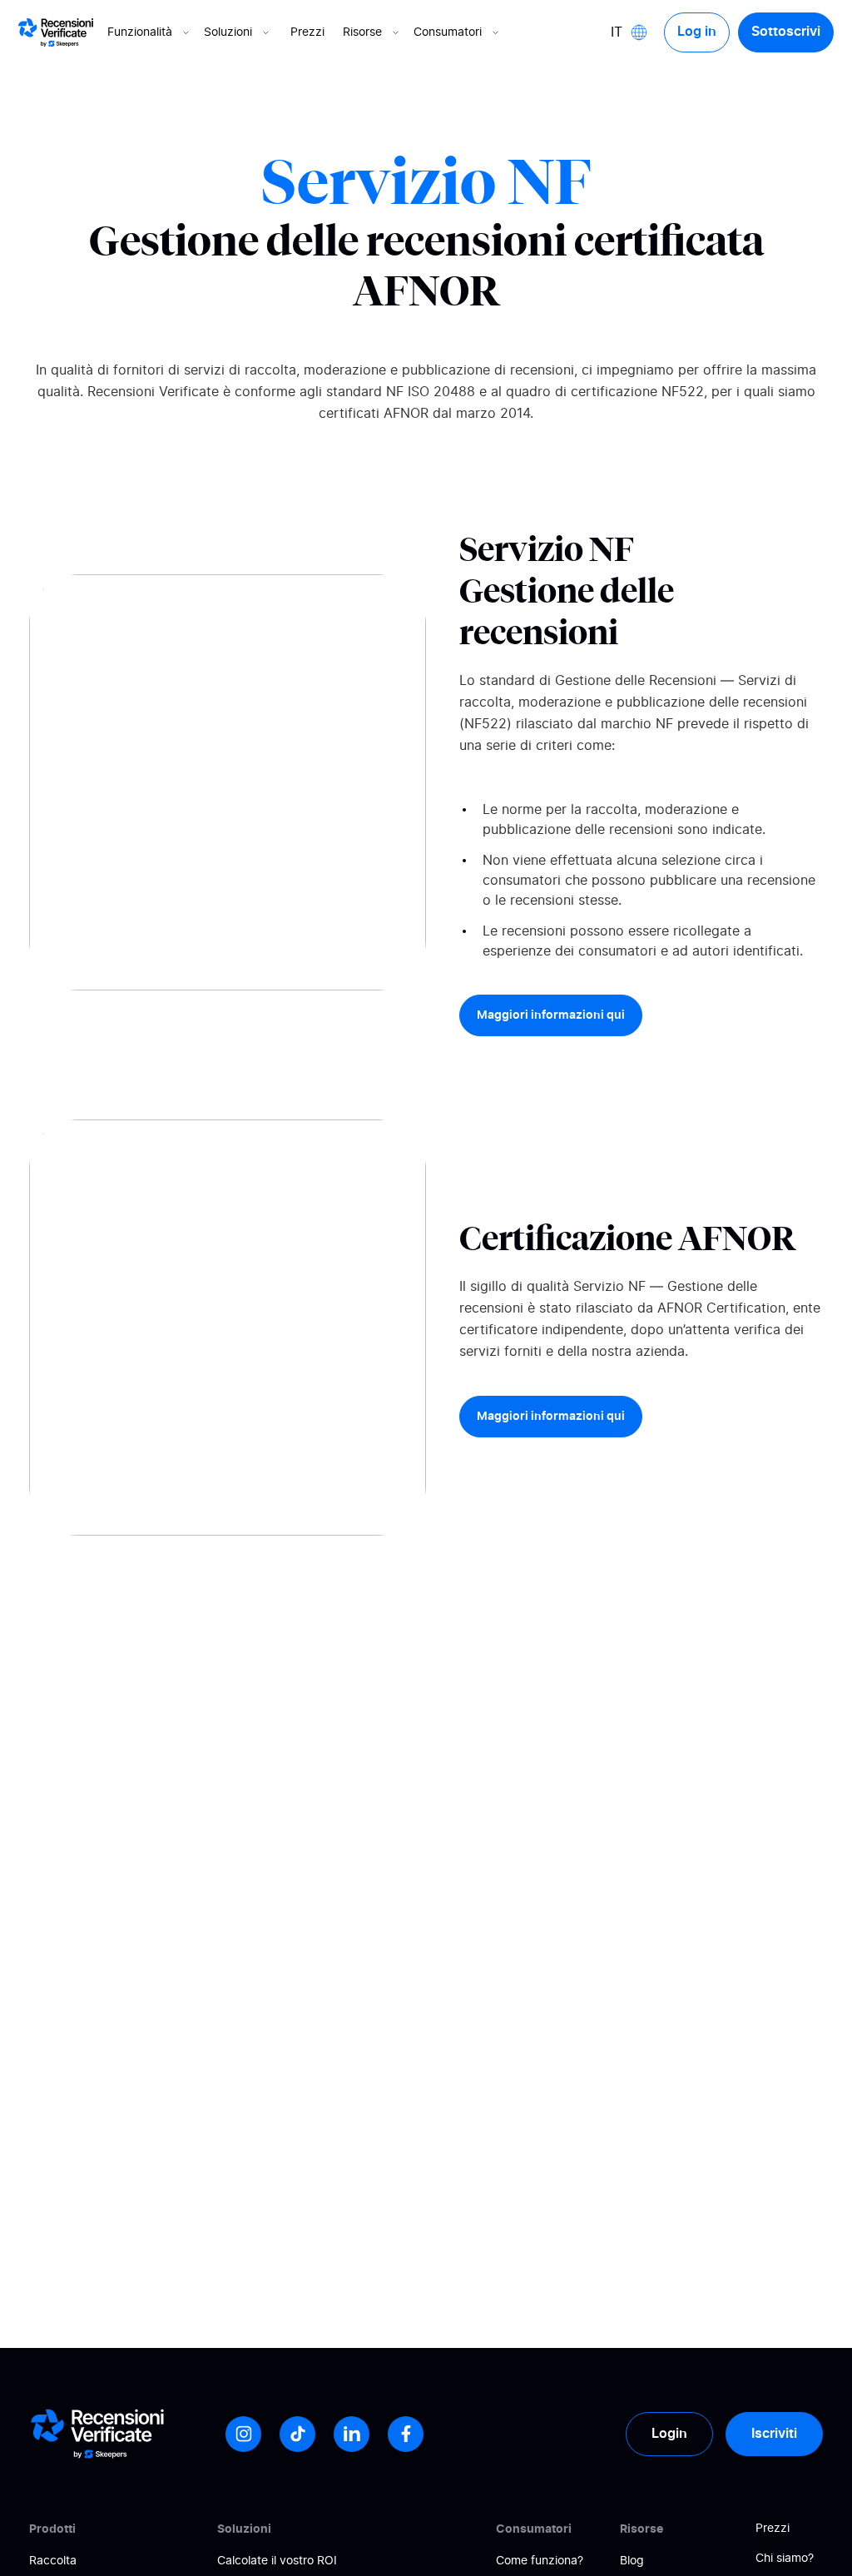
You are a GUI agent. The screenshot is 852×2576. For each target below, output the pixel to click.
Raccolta (53, 2561)
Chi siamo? (785, 2559)
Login (669, 2434)
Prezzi (307, 32)
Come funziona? (540, 2561)
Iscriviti (774, 2434)
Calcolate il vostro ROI (277, 2561)
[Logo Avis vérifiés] (56, 32)
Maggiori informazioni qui (551, 1015)
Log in (697, 32)
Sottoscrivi (786, 32)
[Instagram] (243, 2434)
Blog (632, 2561)
